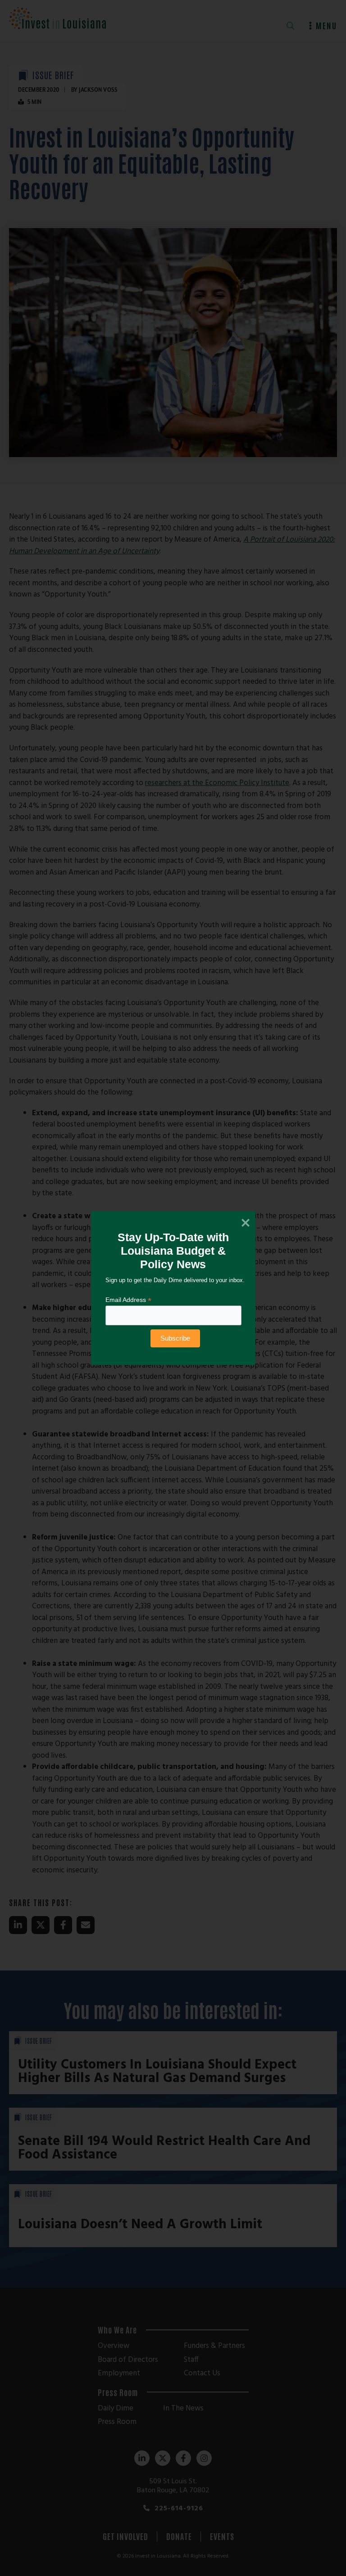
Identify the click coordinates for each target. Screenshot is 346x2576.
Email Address (128, 1300)
